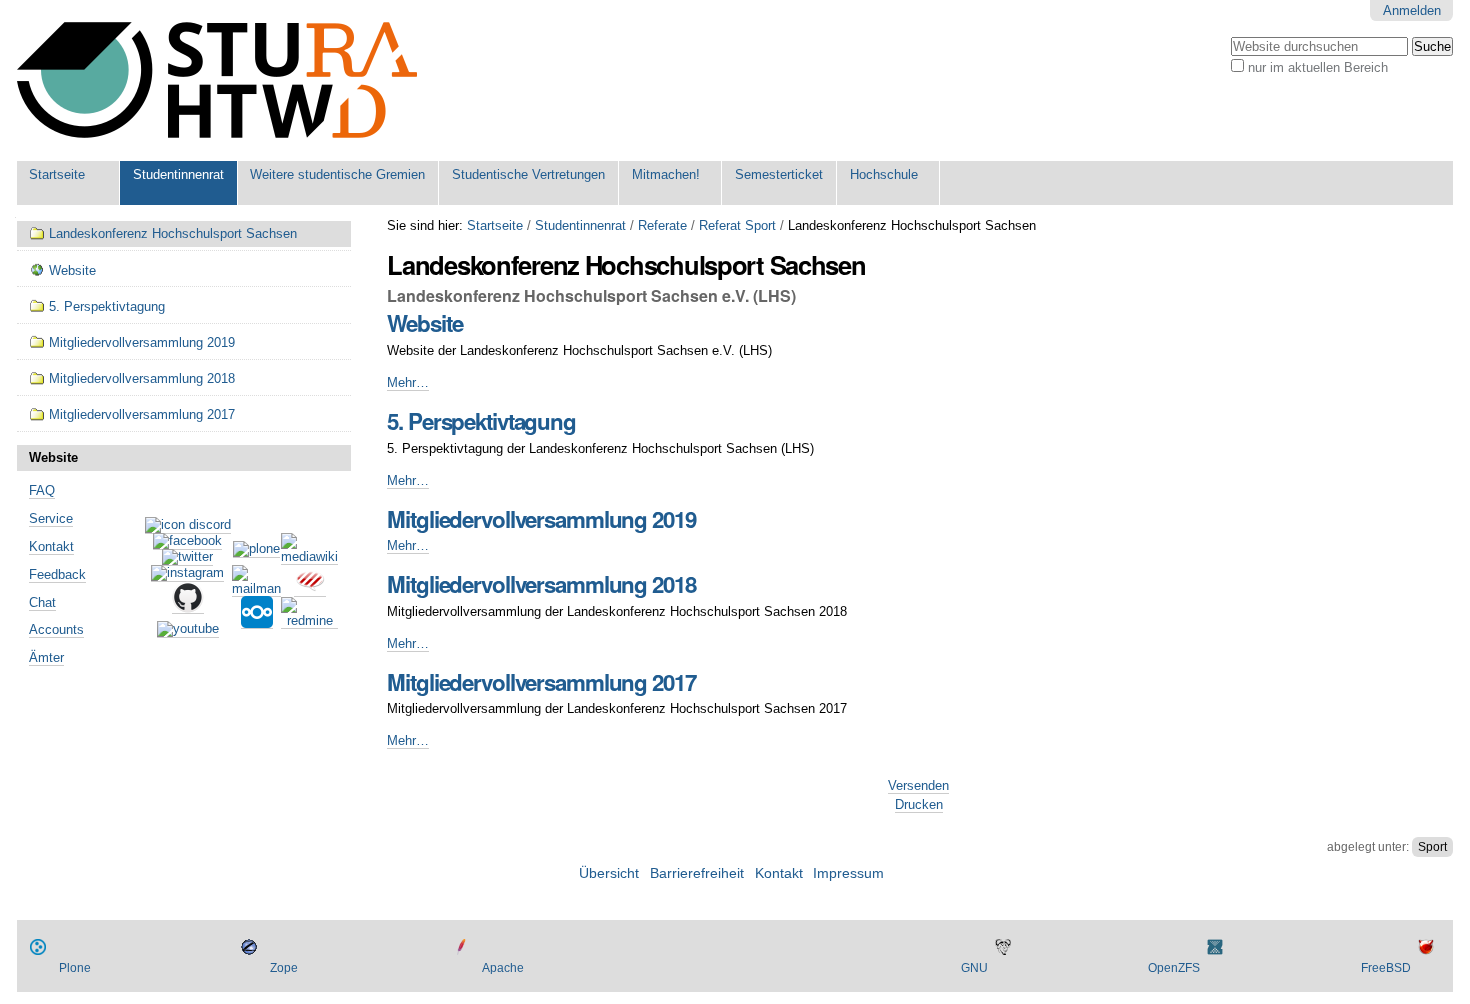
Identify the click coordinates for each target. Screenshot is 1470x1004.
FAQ (42, 490)
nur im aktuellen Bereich (1318, 67)
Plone (75, 968)
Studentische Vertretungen (528, 174)
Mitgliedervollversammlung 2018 (541, 584)
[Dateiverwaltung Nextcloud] (257, 621)
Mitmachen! (666, 174)
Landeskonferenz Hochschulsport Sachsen (173, 233)
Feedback (57, 574)
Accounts (56, 629)
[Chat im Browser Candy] (310, 589)
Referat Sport (737, 225)
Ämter (46, 657)
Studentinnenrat (178, 174)
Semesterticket (779, 174)
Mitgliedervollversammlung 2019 (541, 519)
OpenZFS (1174, 968)
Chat (42, 602)
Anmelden (1412, 10)
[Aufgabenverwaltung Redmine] (309, 621)
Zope (284, 968)
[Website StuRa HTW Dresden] (217, 80)
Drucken (919, 804)
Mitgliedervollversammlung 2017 (541, 682)
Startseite (57, 174)
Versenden (918, 785)
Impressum (848, 873)
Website (424, 323)
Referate (662, 225)
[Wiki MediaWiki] (309, 557)
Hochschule (884, 174)
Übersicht (609, 873)
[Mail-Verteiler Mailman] (256, 589)
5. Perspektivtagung (481, 421)
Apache (503, 968)
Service (51, 518)
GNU (974, 968)
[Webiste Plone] (256, 550)
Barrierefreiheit (697, 873)
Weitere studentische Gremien (337, 174)
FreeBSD (1386, 968)
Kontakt (51, 546)
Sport (1432, 847)
